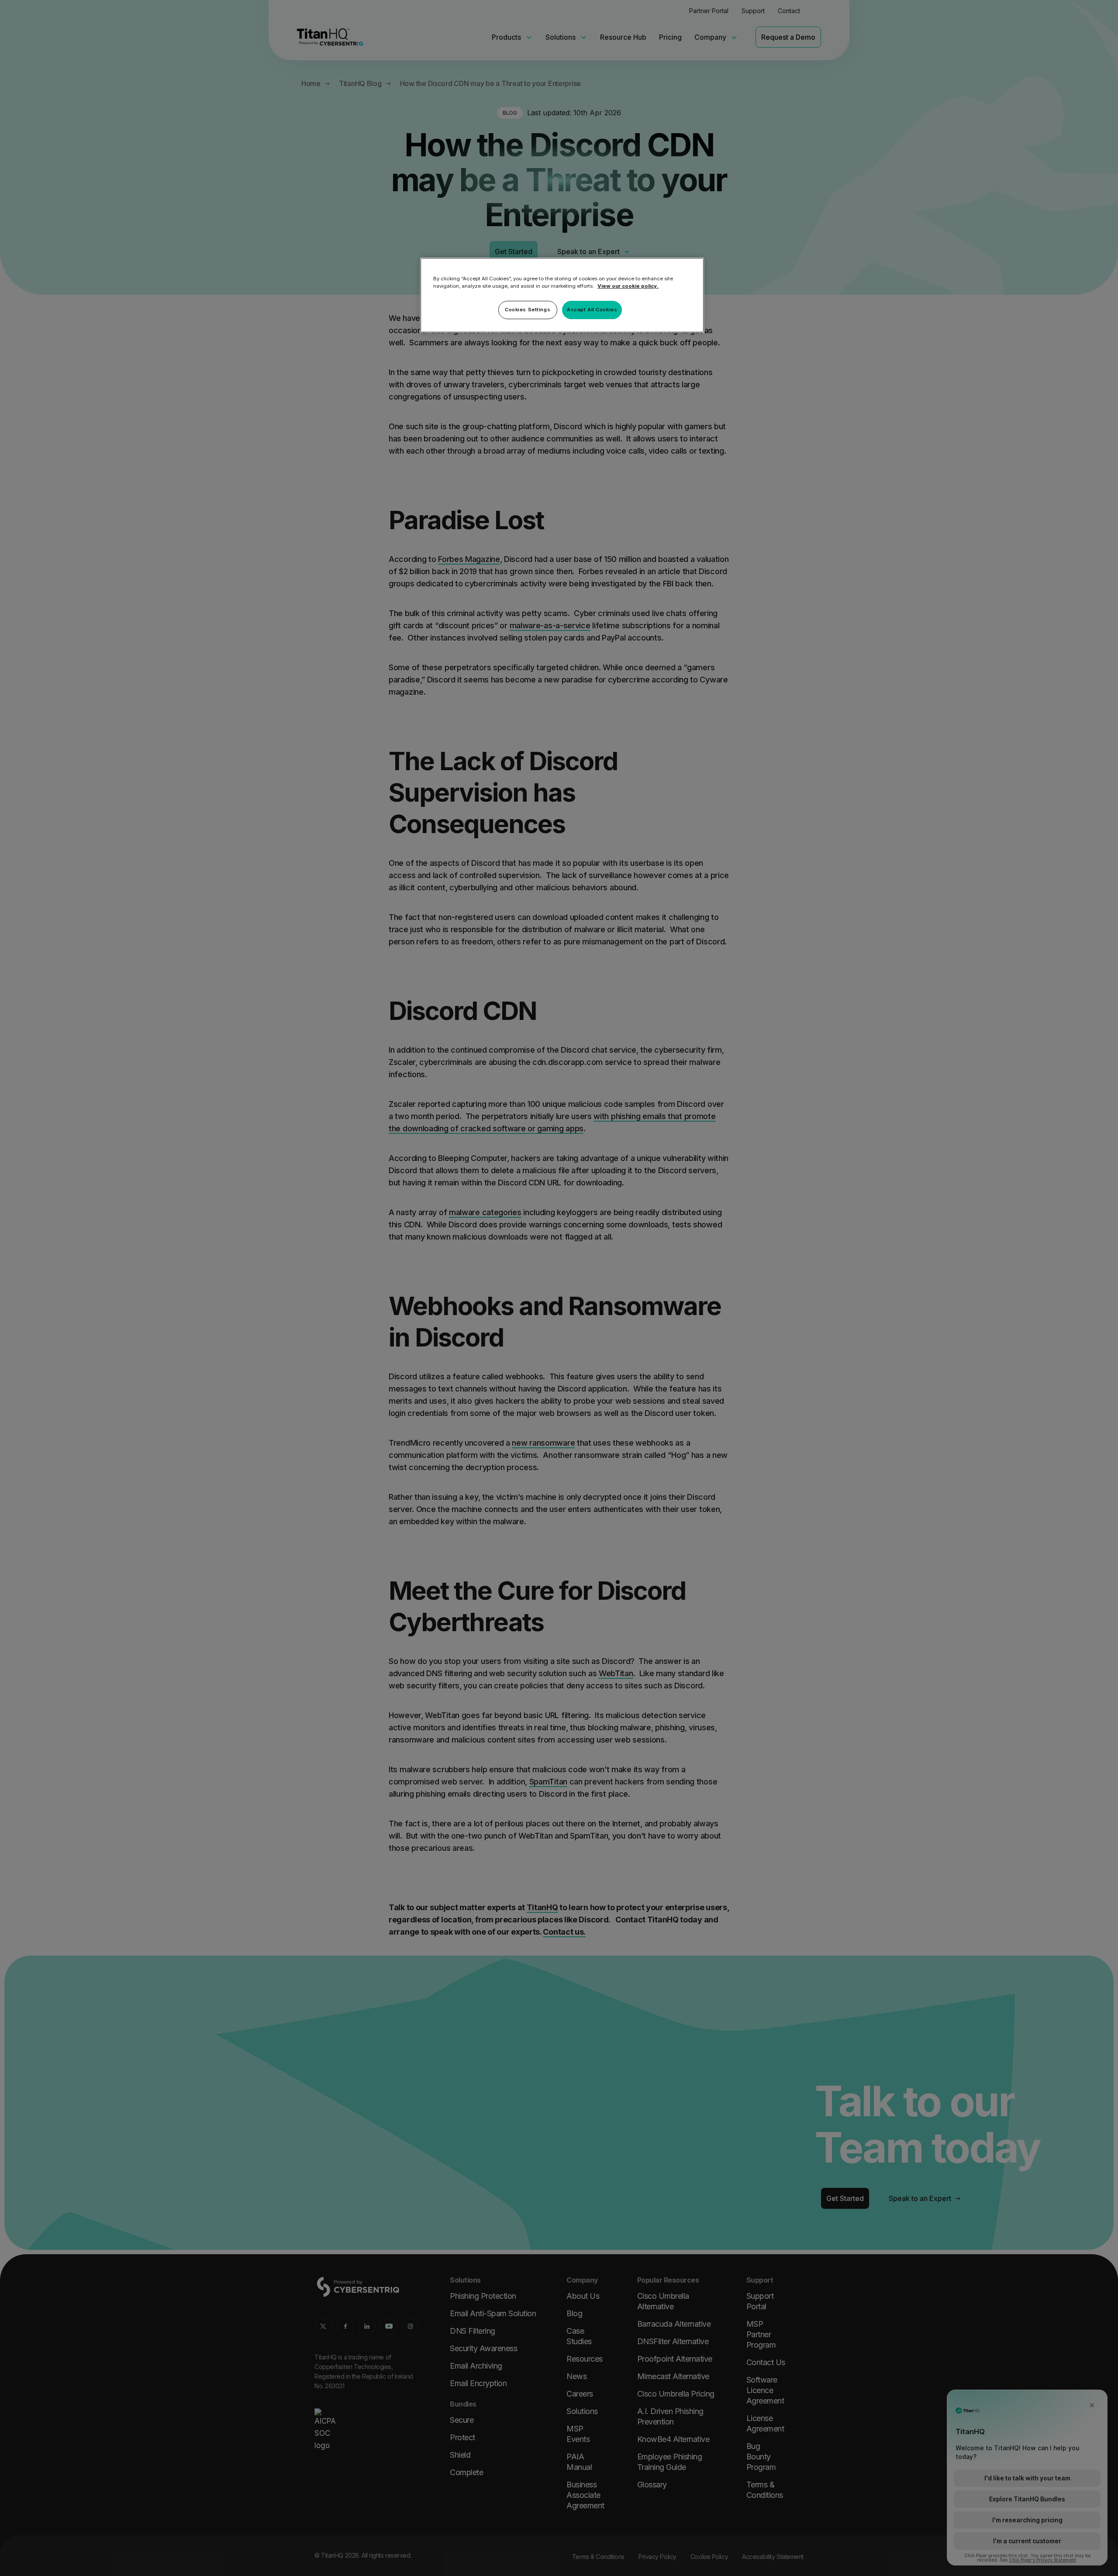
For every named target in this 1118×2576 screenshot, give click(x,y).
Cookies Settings (528, 310)
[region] (562, 295)
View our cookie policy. (628, 286)
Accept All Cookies (592, 310)
